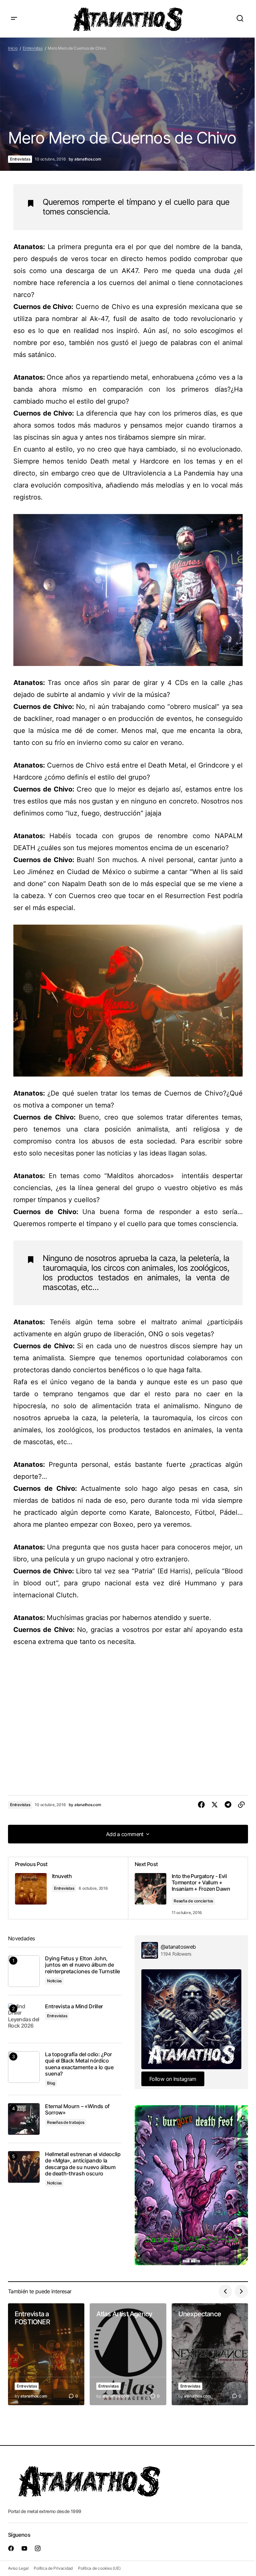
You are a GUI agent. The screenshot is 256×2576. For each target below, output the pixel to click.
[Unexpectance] (210, 2354)
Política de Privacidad (53, 2568)
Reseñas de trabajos (65, 2122)
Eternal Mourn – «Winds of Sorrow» (77, 2109)
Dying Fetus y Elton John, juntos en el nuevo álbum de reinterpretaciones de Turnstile (82, 1965)
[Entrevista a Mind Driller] (24, 2019)
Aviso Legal (18, 2568)
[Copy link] (241, 1805)
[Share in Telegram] (228, 1805)
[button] (14, 19)
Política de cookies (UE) (99, 2568)
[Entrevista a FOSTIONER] (46, 2354)
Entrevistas (32, 48)
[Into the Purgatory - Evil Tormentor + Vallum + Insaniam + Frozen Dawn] (188, 1888)
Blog (51, 2083)
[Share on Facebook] (201, 1805)
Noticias (54, 1981)
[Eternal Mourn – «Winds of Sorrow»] (24, 2119)
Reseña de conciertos (193, 1901)
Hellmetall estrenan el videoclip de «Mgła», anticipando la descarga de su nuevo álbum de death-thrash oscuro (83, 2164)
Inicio (13, 48)
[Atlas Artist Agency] (128, 2354)
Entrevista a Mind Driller (74, 2006)
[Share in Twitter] (215, 1805)
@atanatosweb (178, 1947)
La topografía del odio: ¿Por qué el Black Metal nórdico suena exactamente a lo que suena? (79, 2064)
